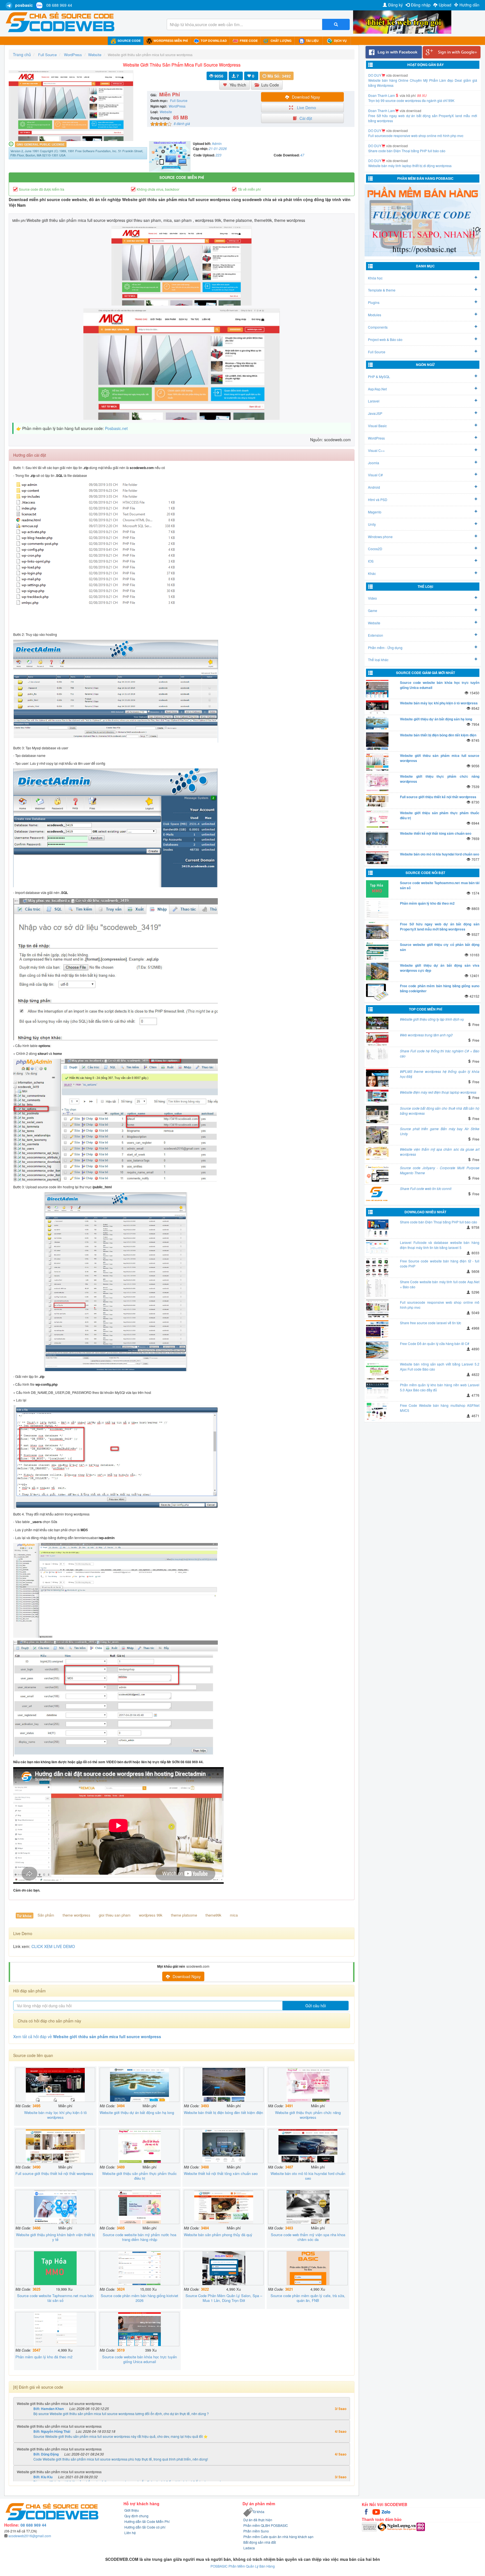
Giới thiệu (132, 2510)
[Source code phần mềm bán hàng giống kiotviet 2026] (139, 2268)
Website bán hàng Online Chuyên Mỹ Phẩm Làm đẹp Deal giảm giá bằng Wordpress (423, 98)
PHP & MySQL (379, 376)
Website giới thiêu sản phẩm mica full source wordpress (440, 758)
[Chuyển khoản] (370, 2526)
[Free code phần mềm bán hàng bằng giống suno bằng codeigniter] (378, 992)
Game (373, 610)
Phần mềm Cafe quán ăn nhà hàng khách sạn (278, 2537)
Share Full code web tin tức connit (426, 1188)
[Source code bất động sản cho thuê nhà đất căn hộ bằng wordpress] (378, 1114)
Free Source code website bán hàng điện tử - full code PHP (440, 1263)
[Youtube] (377, 2511)
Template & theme (382, 290)
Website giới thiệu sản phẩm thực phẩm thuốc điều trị (440, 815)
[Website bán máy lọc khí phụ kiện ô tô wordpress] (55, 2085)
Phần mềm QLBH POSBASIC (266, 2525)
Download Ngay (306, 97)
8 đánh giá (182, 123)
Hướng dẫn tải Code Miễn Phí (147, 2521)
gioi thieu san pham (115, 1915)
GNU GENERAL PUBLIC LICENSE (41, 144)
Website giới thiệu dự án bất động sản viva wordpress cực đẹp (440, 968)
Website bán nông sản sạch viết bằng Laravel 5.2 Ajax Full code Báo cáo (440, 1366)
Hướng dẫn (469, 5)
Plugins (374, 302)
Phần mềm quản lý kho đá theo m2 (427, 903)
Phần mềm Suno (256, 2531)
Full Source (377, 352)
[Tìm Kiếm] (336, 24)
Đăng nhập (421, 5)
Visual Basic (377, 426)
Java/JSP (375, 413)
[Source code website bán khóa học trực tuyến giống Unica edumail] (139, 2329)
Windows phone (380, 537)
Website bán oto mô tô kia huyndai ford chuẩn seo (440, 854)
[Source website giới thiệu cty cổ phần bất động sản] (378, 951)
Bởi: (49, 2409)
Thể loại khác (378, 660)
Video (372, 598)
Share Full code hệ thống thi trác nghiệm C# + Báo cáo (440, 1053)
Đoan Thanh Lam (382, 111)
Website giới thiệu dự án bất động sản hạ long (436, 719)
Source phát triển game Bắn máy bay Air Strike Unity (440, 1131)
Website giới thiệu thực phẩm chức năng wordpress (440, 779)
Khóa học (375, 278)
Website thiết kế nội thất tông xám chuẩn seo (436, 833)
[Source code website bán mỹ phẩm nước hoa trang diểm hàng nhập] (139, 2207)
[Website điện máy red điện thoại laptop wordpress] (378, 1096)
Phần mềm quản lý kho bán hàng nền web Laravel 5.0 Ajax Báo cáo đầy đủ (440, 1387)
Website (166, 112)
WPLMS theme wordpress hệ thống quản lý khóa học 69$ (440, 1074)
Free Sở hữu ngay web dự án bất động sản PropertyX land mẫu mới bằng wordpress (423, 133)
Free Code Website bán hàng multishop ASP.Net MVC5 (440, 1408)
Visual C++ (376, 450)
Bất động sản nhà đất (260, 2542)
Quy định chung (136, 2516)
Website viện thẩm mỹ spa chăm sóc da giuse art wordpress (440, 1152)
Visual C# (375, 475)
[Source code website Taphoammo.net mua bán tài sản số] (55, 2268)
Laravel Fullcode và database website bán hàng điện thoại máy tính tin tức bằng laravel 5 (440, 1245)
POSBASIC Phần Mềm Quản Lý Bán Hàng (243, 2566)
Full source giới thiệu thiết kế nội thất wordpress (438, 797)
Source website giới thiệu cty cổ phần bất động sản (440, 947)
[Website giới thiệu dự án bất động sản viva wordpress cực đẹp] (378, 971)
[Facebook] (367, 2511)
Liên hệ (130, 2533)
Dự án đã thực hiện (258, 2520)
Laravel (374, 401)
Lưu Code (270, 85)
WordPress (177, 106)
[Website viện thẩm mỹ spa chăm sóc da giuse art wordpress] (378, 1153)
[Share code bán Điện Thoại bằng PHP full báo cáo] (378, 1228)
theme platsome (184, 1915)
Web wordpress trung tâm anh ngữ (426, 1035)
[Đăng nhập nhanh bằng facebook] (394, 52)
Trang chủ (22, 54)
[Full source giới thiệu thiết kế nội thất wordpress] (55, 2146)
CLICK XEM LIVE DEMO (53, 1946)
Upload (445, 5)
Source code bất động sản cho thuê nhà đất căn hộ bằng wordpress (440, 1111)
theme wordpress (76, 1915)
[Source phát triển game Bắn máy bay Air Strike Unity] (378, 1135)
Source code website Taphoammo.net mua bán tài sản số (440, 885)
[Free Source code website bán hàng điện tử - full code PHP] (378, 1267)
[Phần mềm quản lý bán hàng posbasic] (423, 220)
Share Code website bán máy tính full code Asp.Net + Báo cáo (440, 1284)
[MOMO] (421, 2526)
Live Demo (306, 108)
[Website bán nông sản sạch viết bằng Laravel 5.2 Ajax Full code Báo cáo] (378, 1370)
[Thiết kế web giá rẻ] (402, 21)
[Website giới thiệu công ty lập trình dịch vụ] (378, 1023)
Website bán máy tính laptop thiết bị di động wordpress (410, 80)
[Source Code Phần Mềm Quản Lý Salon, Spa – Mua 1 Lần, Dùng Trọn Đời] (224, 2268)
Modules (375, 315)
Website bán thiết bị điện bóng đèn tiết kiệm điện (438, 735)
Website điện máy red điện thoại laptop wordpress (438, 1092)
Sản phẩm (46, 1915)
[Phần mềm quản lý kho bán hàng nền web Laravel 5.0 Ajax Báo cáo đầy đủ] (378, 1391)
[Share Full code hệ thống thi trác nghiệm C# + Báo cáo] (378, 1057)
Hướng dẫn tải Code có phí (145, 2527)
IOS (371, 561)
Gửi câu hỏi (316, 2006)
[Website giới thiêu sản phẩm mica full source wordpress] (378, 762)
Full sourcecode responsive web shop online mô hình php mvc (416, 151)
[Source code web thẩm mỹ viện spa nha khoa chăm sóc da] (308, 2207)
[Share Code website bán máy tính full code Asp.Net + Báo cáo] (378, 1288)
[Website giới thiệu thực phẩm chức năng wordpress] (308, 2085)
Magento (375, 512)
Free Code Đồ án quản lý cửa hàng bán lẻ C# (435, 1343)
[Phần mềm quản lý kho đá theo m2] (55, 2329)
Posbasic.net (116, 428)
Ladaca (249, 2548)
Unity (372, 524)
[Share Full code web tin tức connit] (378, 1195)
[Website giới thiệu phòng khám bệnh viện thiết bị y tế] (55, 2207)
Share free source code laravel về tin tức (431, 1323)
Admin (217, 143)
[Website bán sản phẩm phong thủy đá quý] (224, 2207)
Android (374, 487)
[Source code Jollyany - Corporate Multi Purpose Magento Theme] (378, 1174)
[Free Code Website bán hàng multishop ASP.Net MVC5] (378, 1412)
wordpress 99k (151, 1915)
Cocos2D (375, 549)
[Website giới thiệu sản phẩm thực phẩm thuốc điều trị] (139, 2146)
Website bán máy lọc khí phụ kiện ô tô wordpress (439, 703)
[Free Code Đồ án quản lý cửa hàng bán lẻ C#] (378, 1350)
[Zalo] (386, 2511)
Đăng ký (395, 5)
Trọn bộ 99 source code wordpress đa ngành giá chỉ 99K (411, 116)
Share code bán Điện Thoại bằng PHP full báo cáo (407, 166)
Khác (372, 573)
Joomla (374, 463)
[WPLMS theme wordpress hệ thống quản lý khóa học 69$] (378, 1078)
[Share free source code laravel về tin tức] (378, 1329)
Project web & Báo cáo (385, 339)
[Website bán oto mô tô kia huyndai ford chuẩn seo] (308, 2146)
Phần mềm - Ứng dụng (385, 648)
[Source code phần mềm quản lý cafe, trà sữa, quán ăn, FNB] (308, 2268)
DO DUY (375, 75)
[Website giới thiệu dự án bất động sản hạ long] (139, 2085)
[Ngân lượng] (397, 2526)
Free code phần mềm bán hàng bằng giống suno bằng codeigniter (440, 988)
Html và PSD (378, 500)
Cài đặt (306, 118)
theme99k (213, 1915)
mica (234, 1915)
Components (378, 327)
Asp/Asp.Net (377, 389)
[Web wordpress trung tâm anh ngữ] (378, 1039)
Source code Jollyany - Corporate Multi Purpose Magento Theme (440, 1170)
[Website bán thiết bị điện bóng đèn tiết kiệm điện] (224, 2085)
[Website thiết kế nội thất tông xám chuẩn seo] (224, 2146)
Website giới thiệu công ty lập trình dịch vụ (432, 1019)
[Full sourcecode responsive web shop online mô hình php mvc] (378, 1309)
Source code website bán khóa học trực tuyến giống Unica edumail (440, 685)
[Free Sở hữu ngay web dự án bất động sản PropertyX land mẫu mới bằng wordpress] (378, 930)
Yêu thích (238, 85)
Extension (376, 635)
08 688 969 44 (59, 5)
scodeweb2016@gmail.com (30, 2536)
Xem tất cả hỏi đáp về (87, 2036)
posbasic (24, 5)
